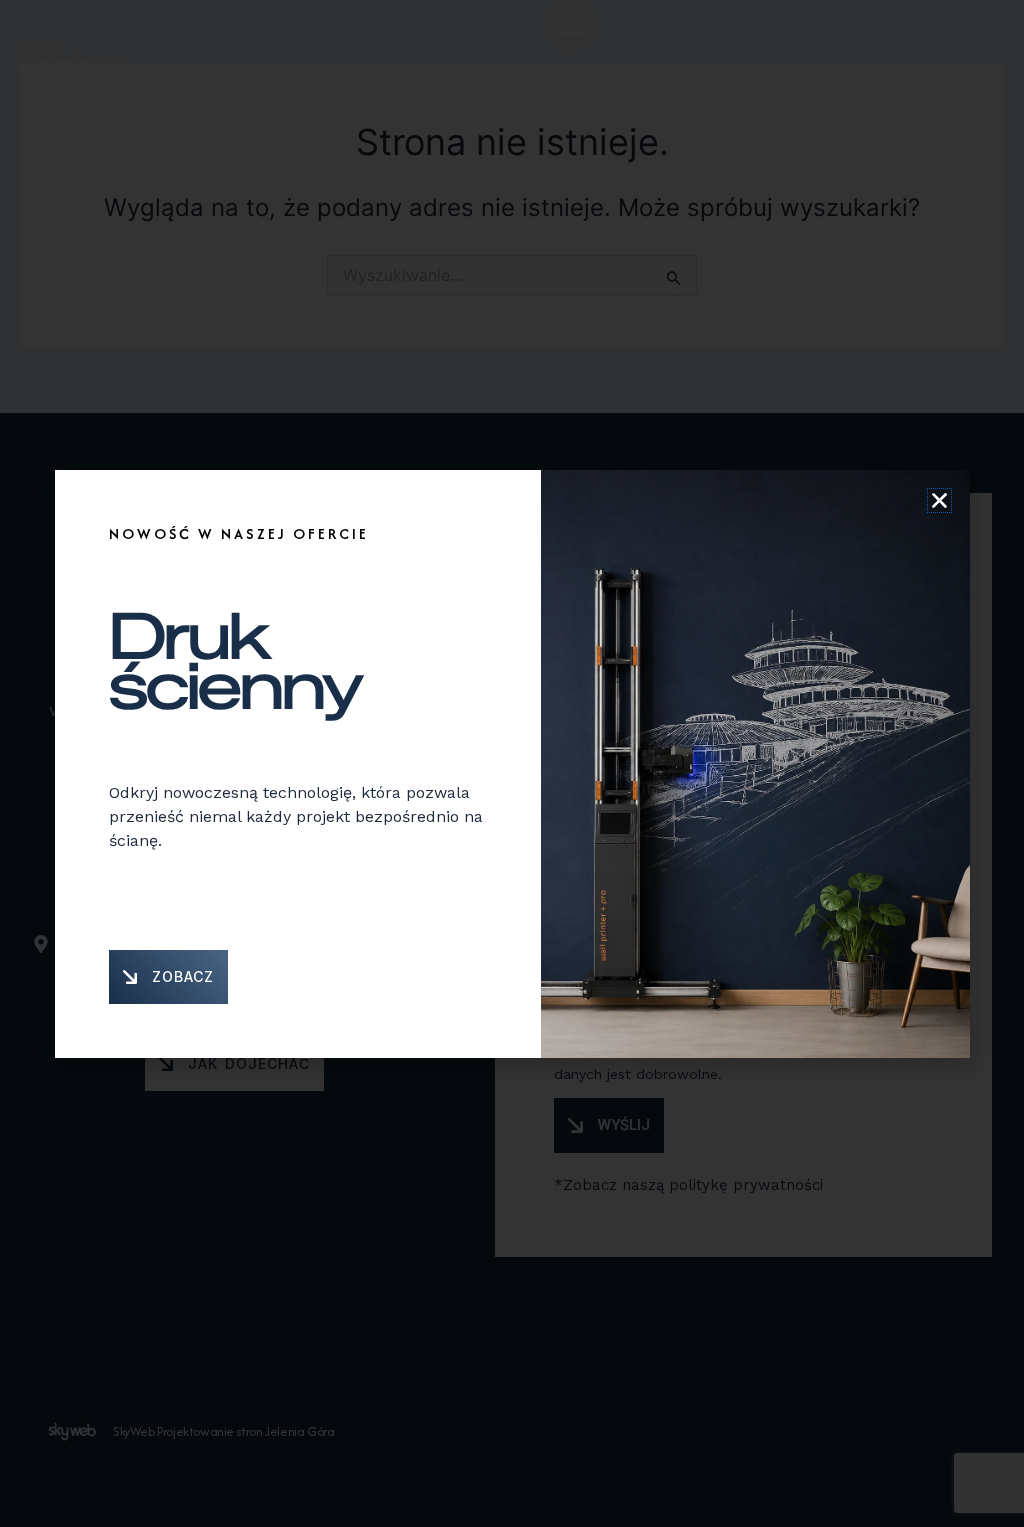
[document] (512, 763)
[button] (939, 500)
